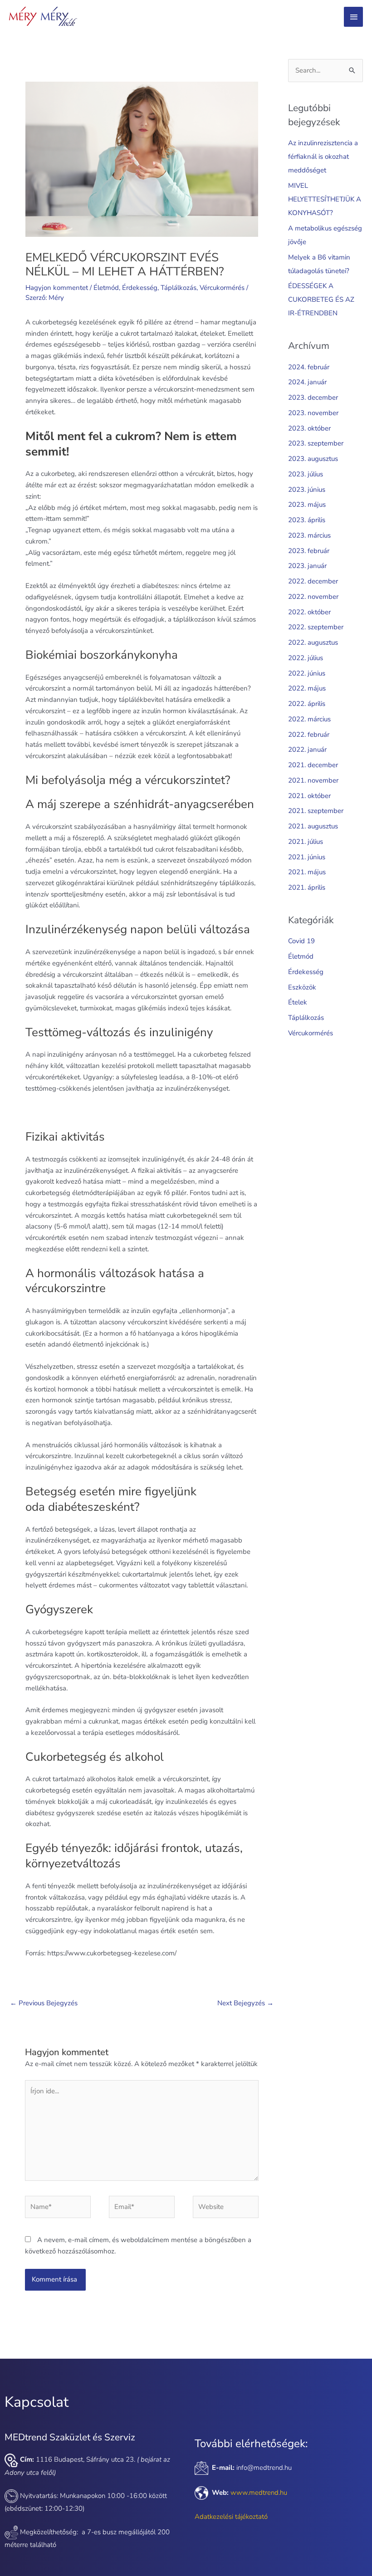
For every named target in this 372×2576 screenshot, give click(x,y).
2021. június (307, 857)
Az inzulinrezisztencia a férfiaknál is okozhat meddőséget (323, 157)
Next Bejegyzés (245, 2003)
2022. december (313, 581)
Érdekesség (140, 288)
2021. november (313, 780)
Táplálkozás (179, 288)
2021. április (307, 887)
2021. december (313, 765)
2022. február (309, 735)
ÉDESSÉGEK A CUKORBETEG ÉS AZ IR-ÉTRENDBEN (321, 299)
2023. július (306, 474)
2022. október (309, 612)
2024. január (307, 382)
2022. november (313, 597)
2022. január (307, 749)
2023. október (309, 428)
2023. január (307, 566)
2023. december (313, 397)
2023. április (307, 520)
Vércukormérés (222, 288)
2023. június (307, 490)
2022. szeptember (316, 627)
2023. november (313, 413)
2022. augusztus (313, 642)
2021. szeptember (316, 811)
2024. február (309, 367)
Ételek (298, 1002)
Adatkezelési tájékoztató (231, 2517)
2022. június (307, 673)
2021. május (307, 872)
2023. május (307, 504)
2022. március (309, 719)
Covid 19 (301, 941)
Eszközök (302, 987)
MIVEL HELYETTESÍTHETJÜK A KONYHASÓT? (325, 199)
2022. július (306, 658)
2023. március (309, 535)
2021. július (306, 842)
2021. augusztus (313, 826)
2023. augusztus (313, 459)
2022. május (307, 688)
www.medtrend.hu (259, 2493)
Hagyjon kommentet (57, 288)
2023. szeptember (316, 443)
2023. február (309, 551)
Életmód (106, 288)
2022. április (307, 704)
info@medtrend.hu (264, 2468)
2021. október (309, 796)
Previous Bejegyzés (44, 2003)
